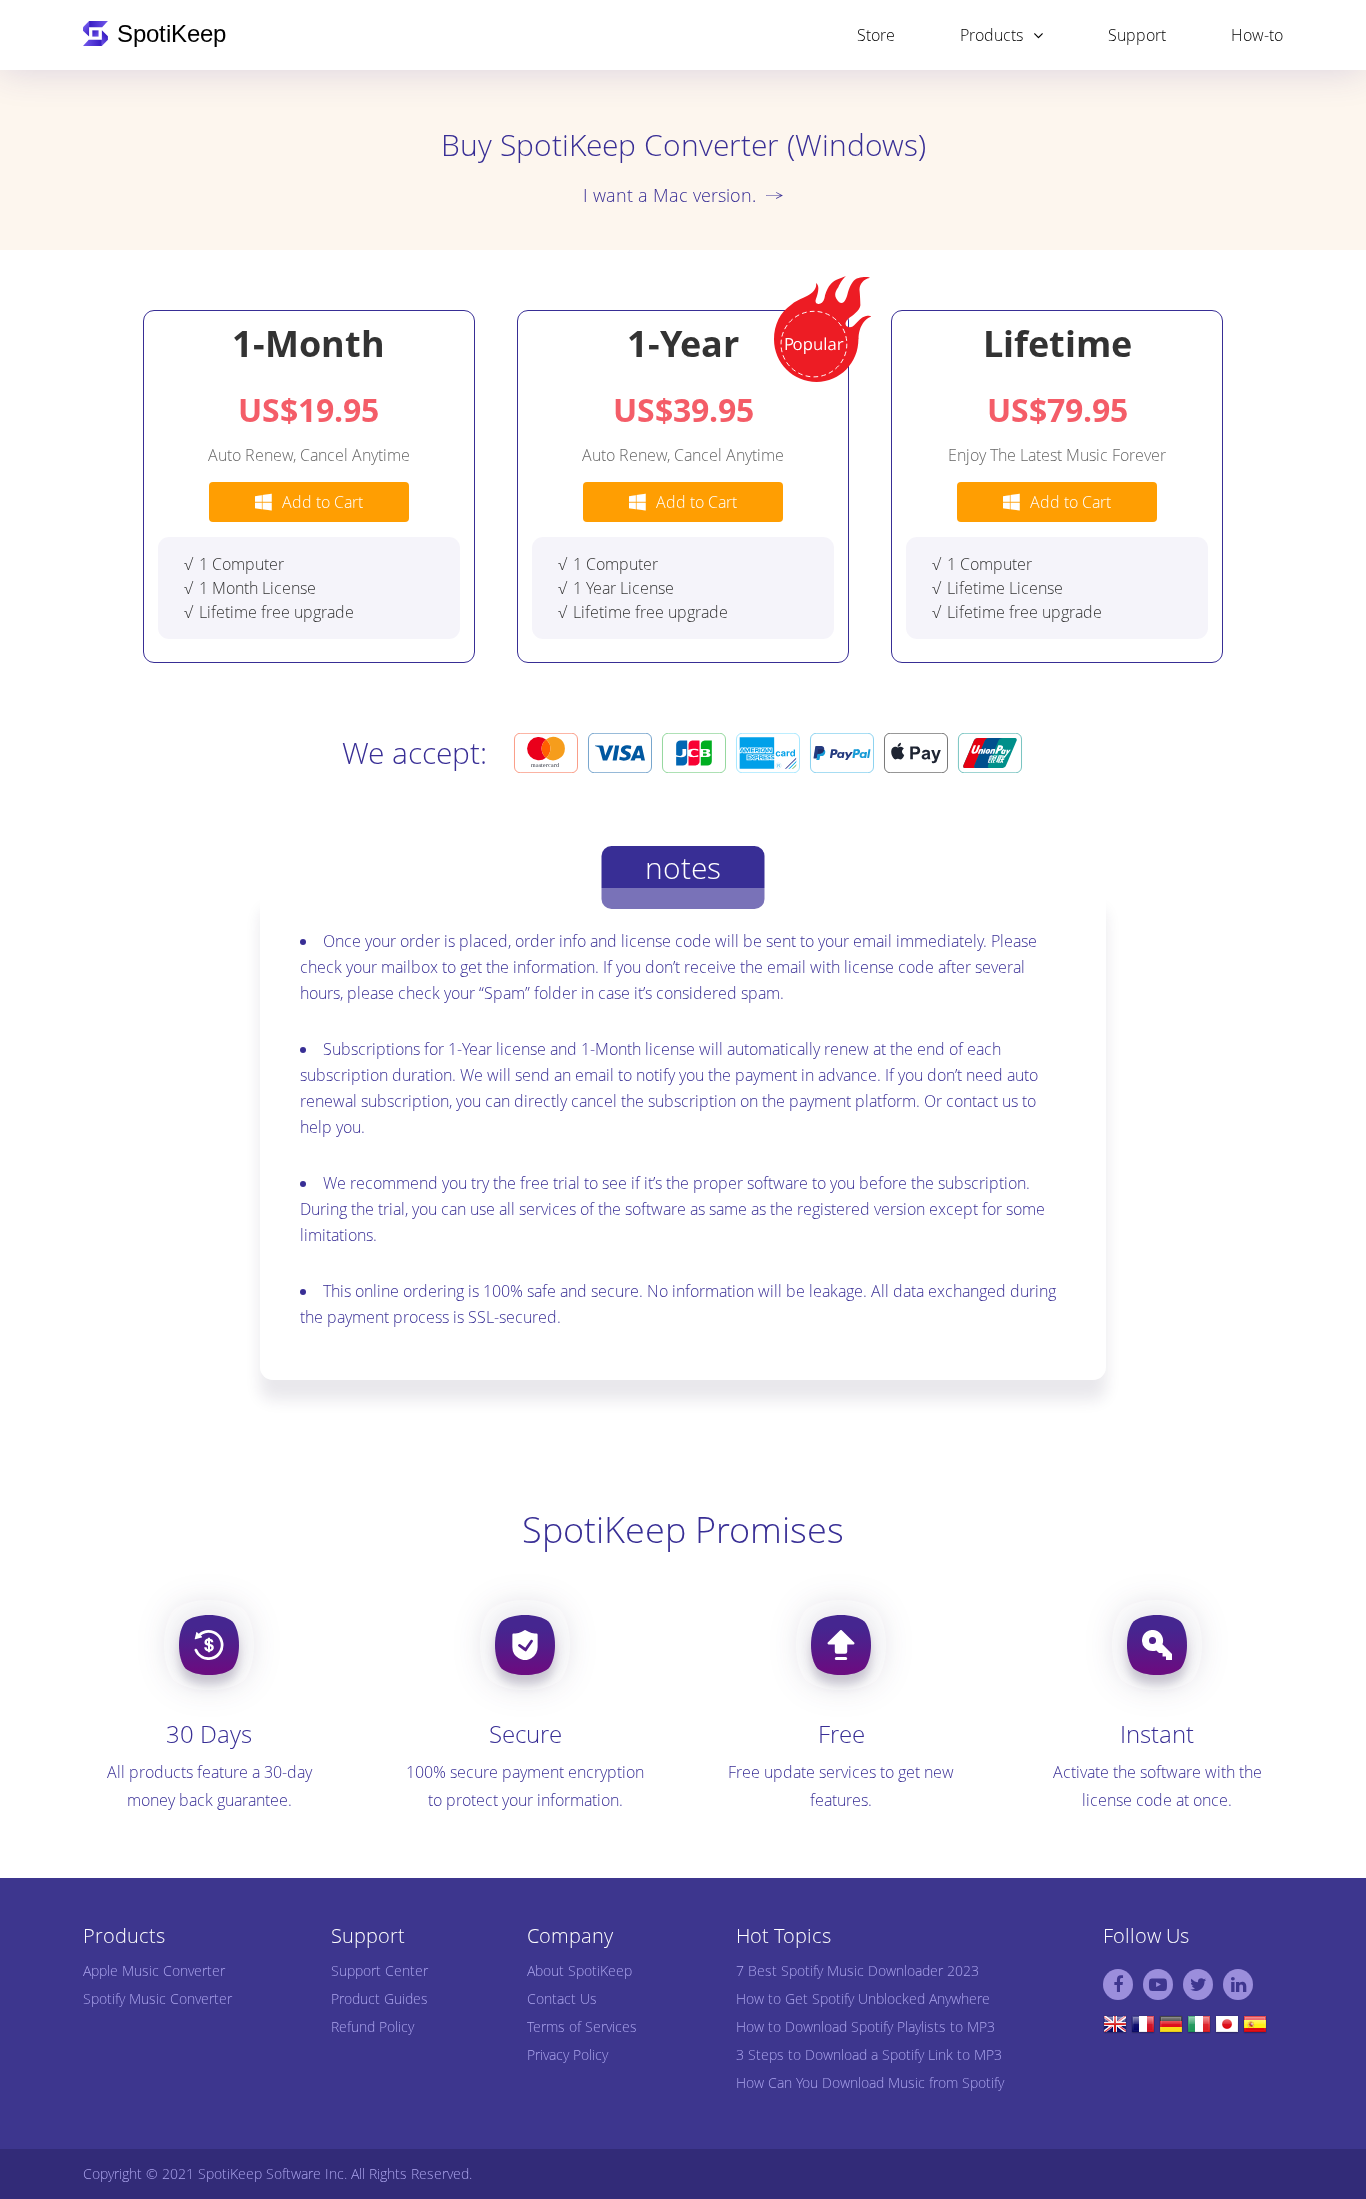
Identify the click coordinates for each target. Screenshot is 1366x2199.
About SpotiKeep (579, 1970)
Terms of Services (582, 2026)
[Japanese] (1227, 2029)
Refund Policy (372, 2026)
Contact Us (562, 1998)
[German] (1171, 2029)
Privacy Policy (567, 2054)
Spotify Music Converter (157, 1998)
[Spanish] (1255, 2029)
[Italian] (1199, 2029)
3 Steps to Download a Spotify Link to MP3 (869, 2054)
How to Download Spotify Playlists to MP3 (865, 2026)
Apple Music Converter (154, 1970)
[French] (1143, 2029)
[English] (1115, 2029)
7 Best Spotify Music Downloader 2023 (857, 1970)
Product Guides (379, 1998)
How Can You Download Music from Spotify (870, 2082)
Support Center (379, 1970)
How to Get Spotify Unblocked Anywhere (863, 1998)
